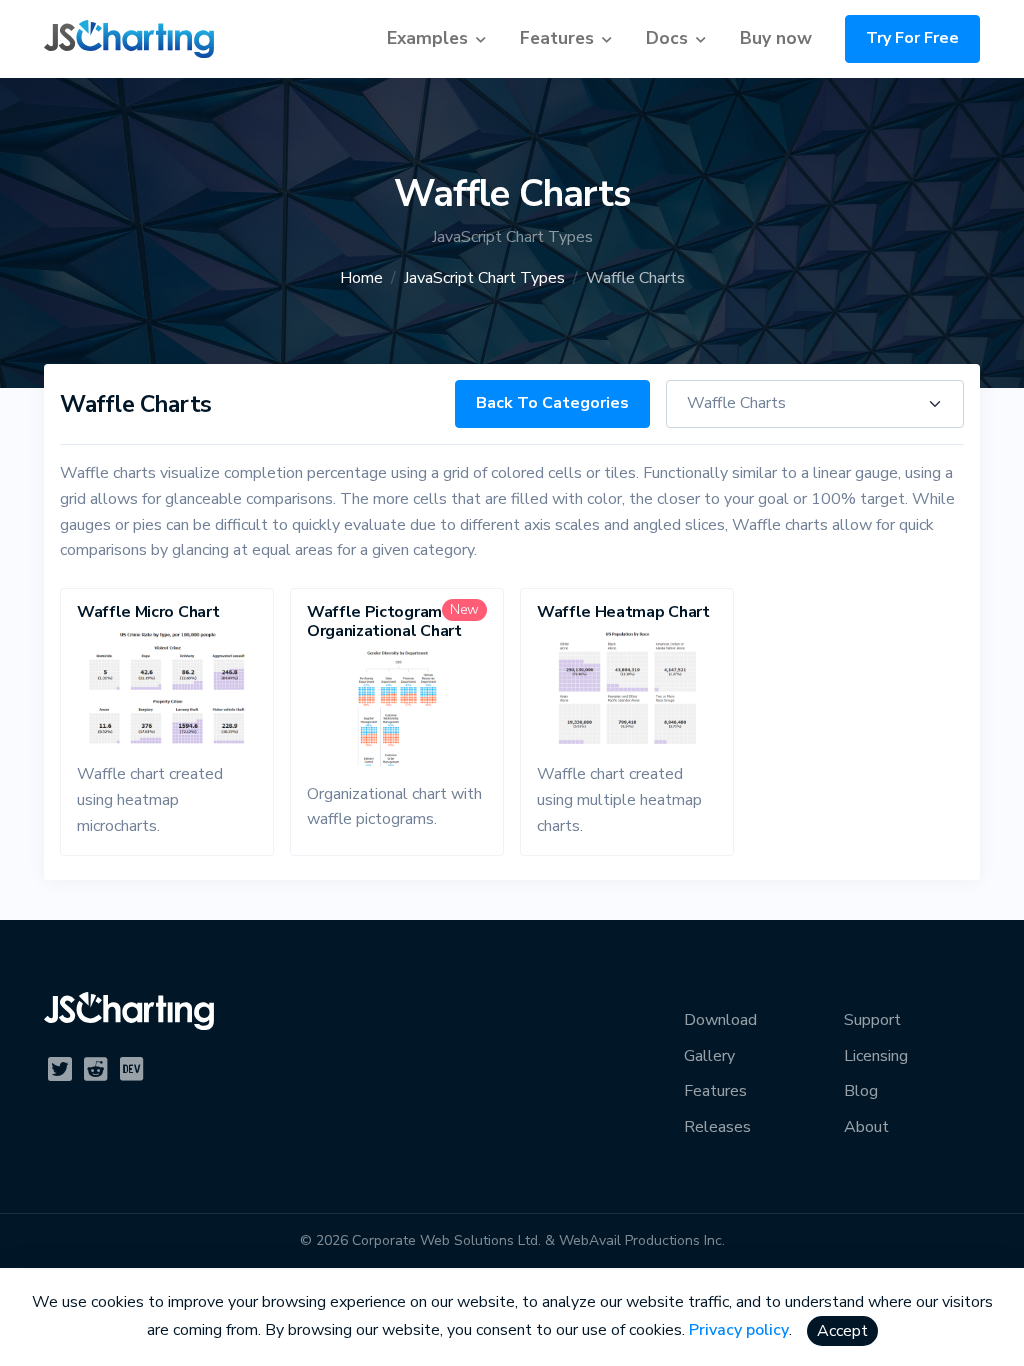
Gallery (709, 1056)
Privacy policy (739, 1330)
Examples (427, 38)
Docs (667, 38)
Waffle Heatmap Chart (623, 612)
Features (557, 38)
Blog (861, 1091)
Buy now (776, 38)
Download (720, 1020)
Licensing (876, 1056)
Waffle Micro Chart (148, 612)
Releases (717, 1127)
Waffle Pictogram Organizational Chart (384, 621)
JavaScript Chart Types (484, 278)
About (866, 1127)
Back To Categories (552, 403)
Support (872, 1020)
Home (361, 278)
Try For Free (912, 38)
